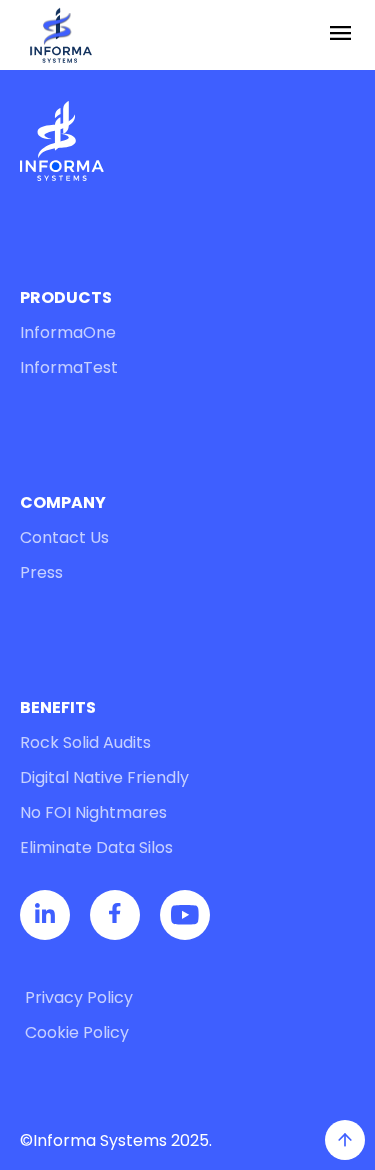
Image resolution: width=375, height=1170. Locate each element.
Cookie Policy (77, 1032)
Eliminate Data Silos (96, 847)
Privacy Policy (79, 997)
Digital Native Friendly (104, 777)
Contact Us (64, 537)
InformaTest (69, 367)
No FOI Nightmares (93, 812)
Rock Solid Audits (85, 742)
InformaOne (68, 332)
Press (41, 572)
